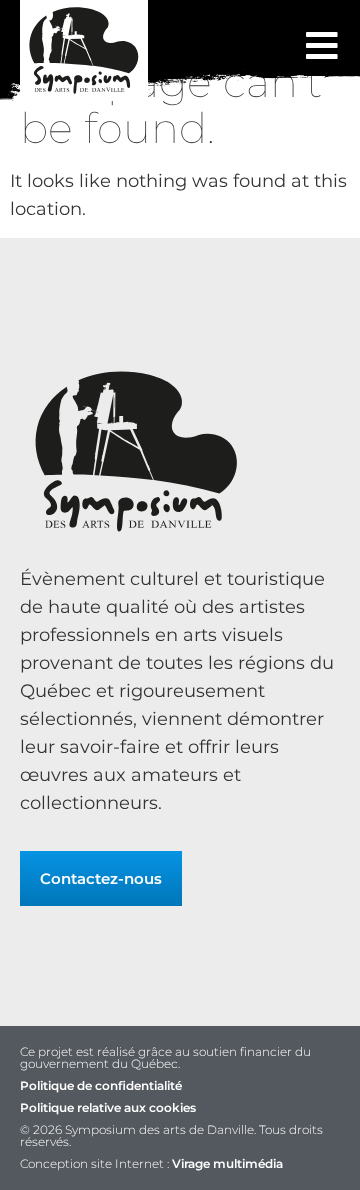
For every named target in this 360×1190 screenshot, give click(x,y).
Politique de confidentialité (101, 1085)
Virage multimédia (227, 1163)
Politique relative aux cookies (108, 1107)
